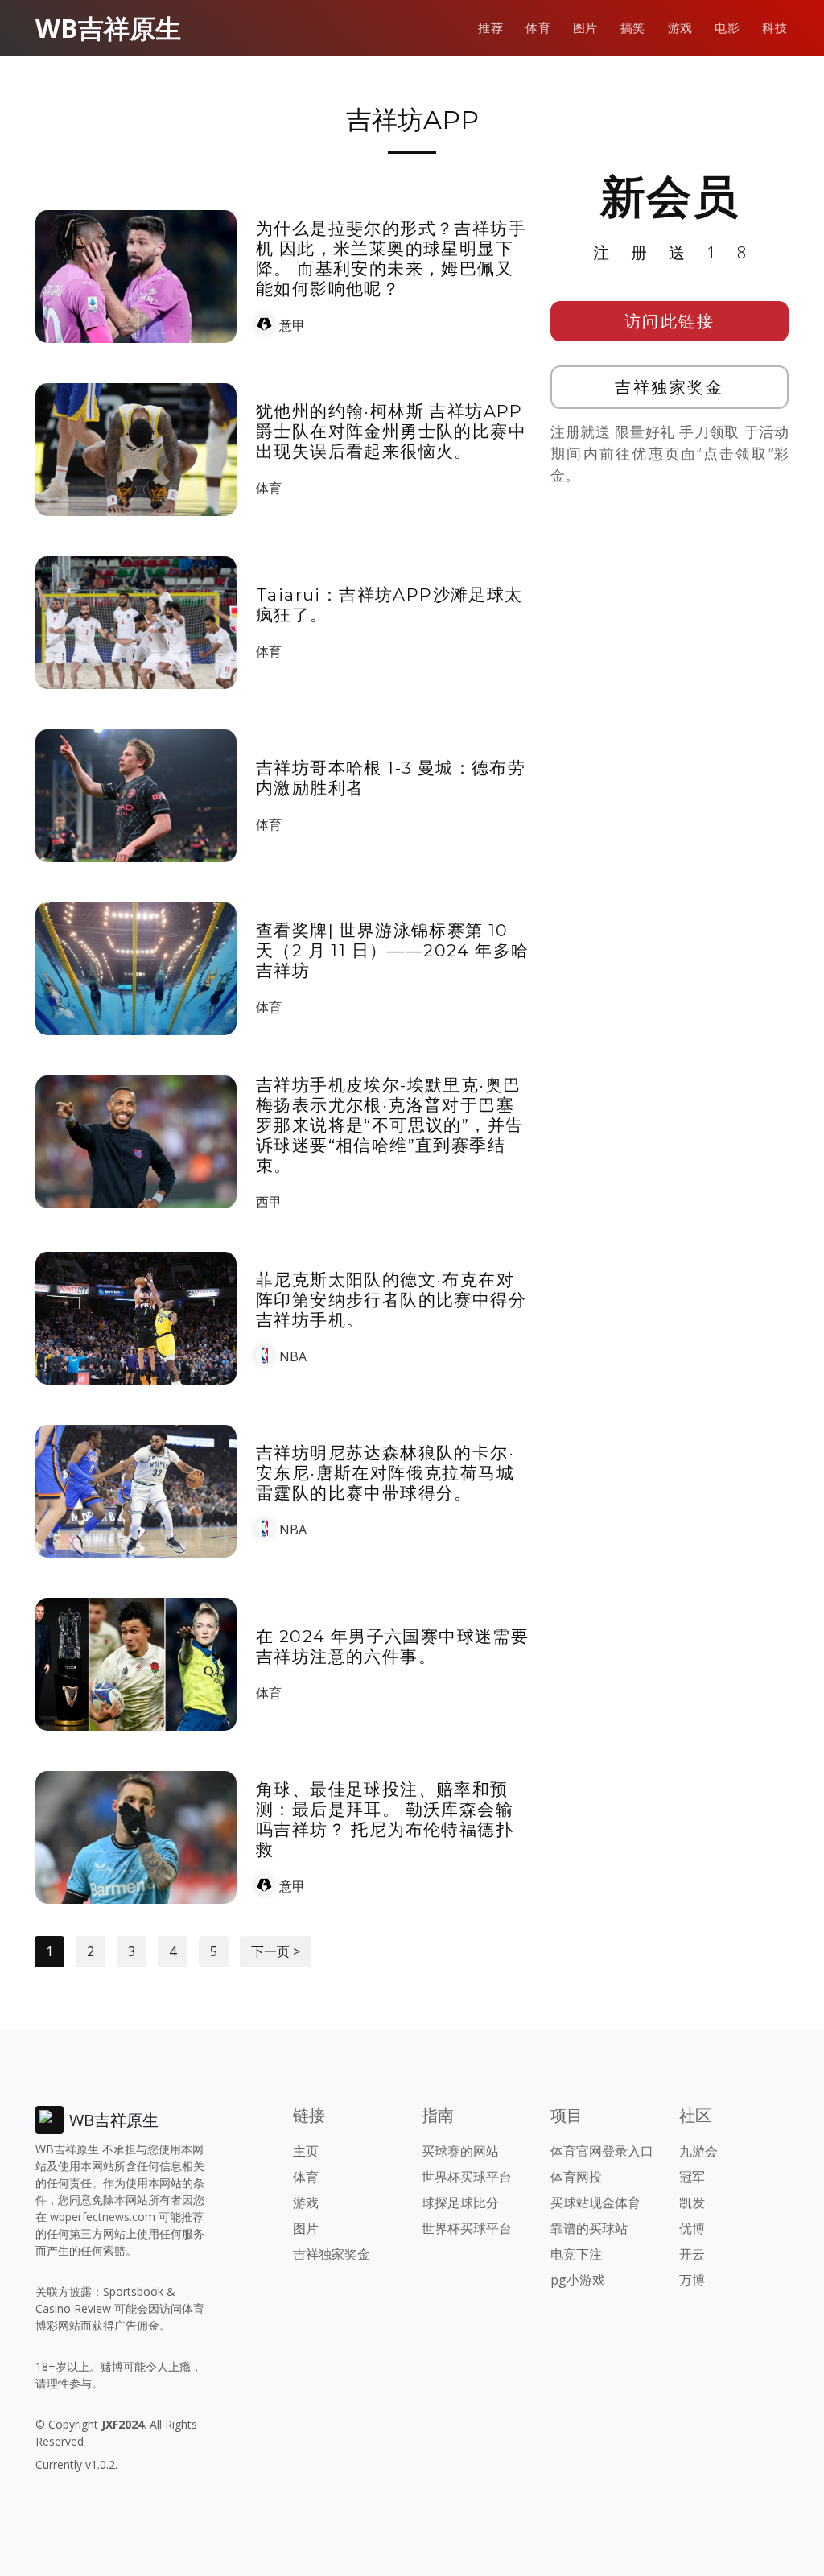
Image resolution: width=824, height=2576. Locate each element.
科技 (775, 28)
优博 (692, 2228)
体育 (538, 28)
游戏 (680, 28)
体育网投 (576, 2177)
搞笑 (633, 28)
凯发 (692, 2202)
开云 (692, 2254)
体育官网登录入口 (602, 2151)
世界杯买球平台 (467, 2177)
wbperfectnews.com (103, 2217)
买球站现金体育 (595, 2202)
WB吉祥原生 (108, 28)
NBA (293, 1356)
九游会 (698, 2151)
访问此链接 (670, 321)
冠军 (692, 2177)
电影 (727, 28)
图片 (585, 28)
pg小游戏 (578, 2280)
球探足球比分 (460, 2202)
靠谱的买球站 (589, 2228)
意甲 (292, 325)
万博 (692, 2280)
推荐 (490, 28)
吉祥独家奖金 (669, 387)
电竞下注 (576, 2254)
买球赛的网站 (460, 2151)
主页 (306, 2151)
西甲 (269, 1202)
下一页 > (276, 1951)
